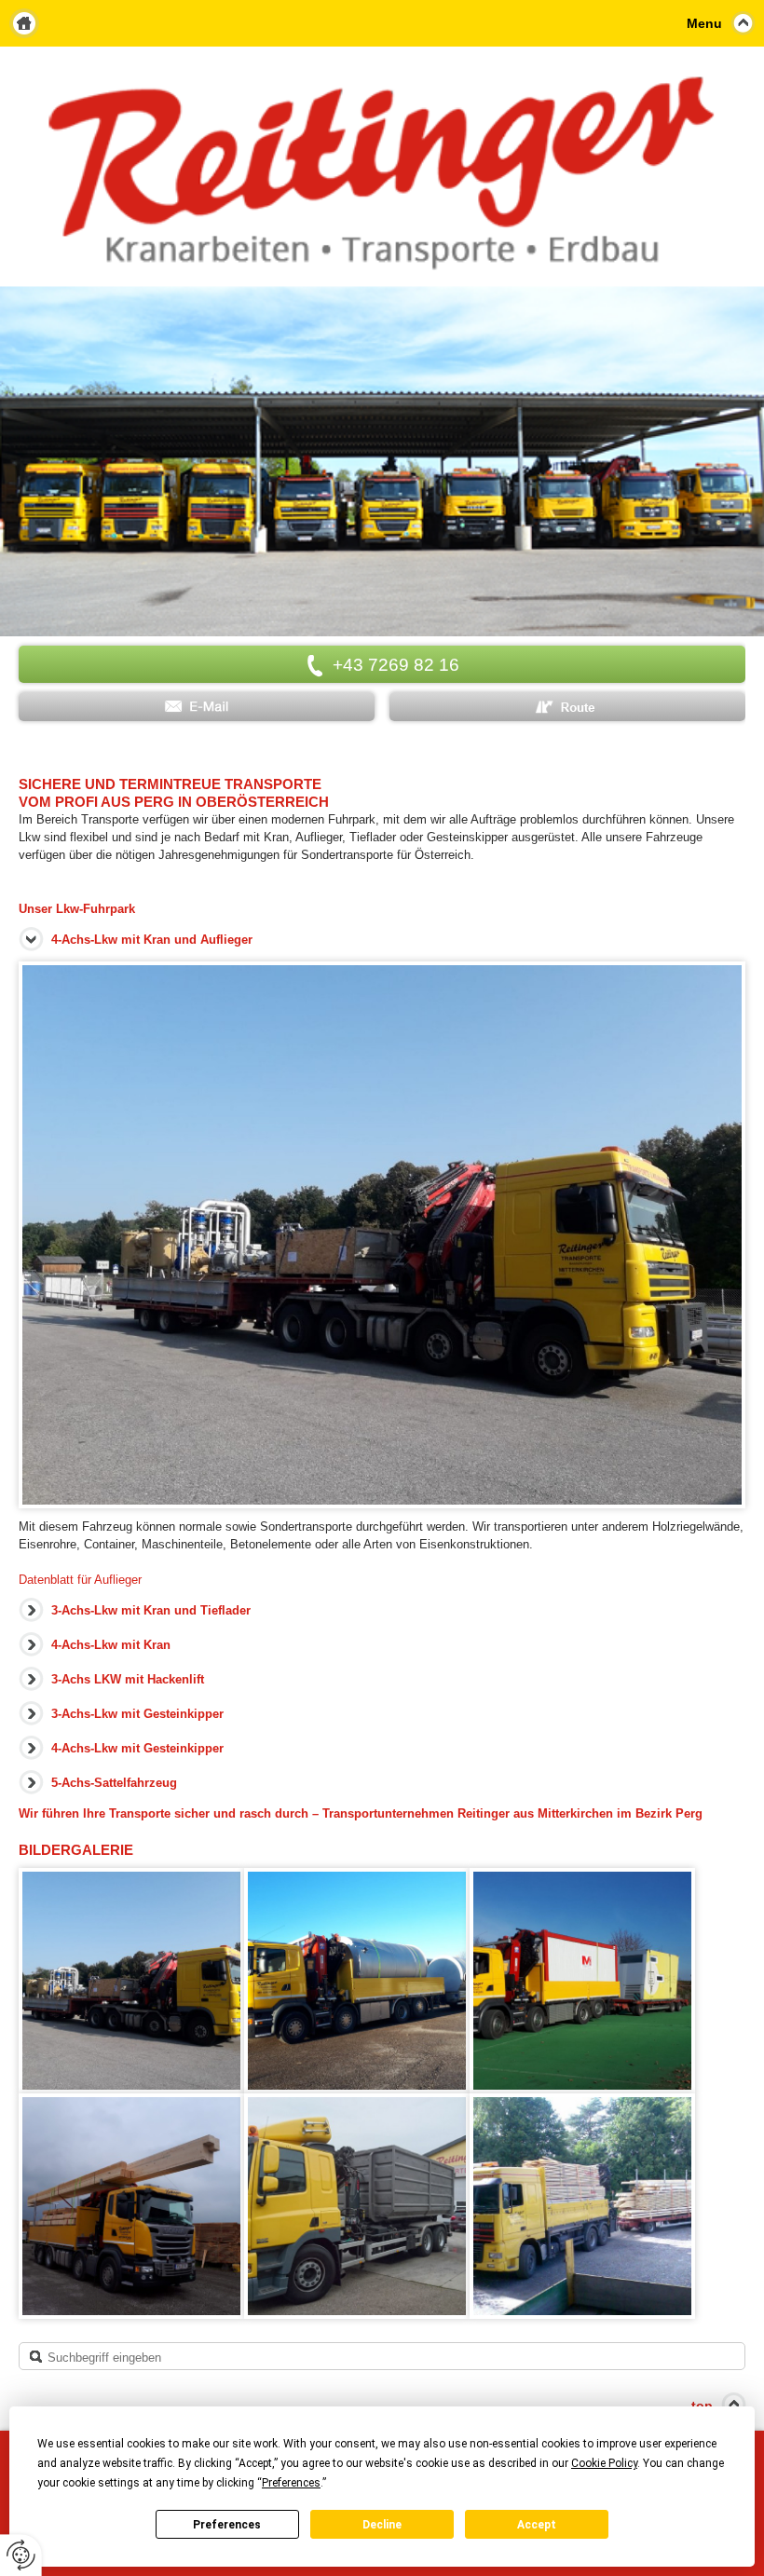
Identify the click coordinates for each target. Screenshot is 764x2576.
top (702, 2406)
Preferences (227, 2525)
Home (24, 23)
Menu (704, 23)
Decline (382, 2525)
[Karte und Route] (567, 707)
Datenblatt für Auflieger (80, 1580)
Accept (537, 2525)
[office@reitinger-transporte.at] (197, 707)
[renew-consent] (21, 2555)
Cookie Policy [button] (604, 2463)
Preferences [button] (291, 2483)
